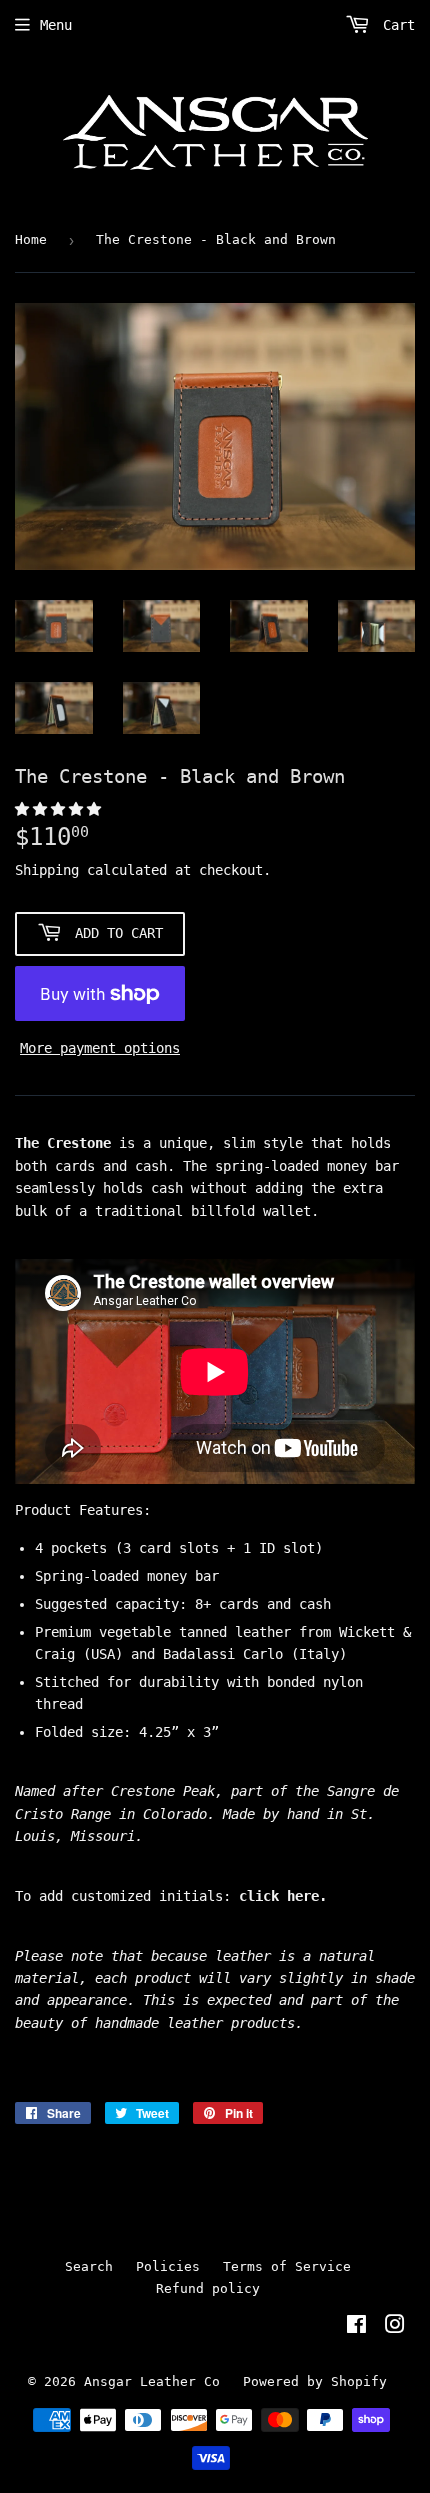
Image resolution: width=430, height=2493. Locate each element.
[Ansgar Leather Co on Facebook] (356, 2327)
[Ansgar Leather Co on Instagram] (395, 2327)
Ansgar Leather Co (152, 2381)
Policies (168, 2266)
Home (31, 239)
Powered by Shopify (315, 2381)
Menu (56, 25)
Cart (395, 25)
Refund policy (208, 2288)
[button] (62, 809)
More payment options (100, 1048)
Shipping (47, 870)
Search (89, 2266)
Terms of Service (287, 2266)
